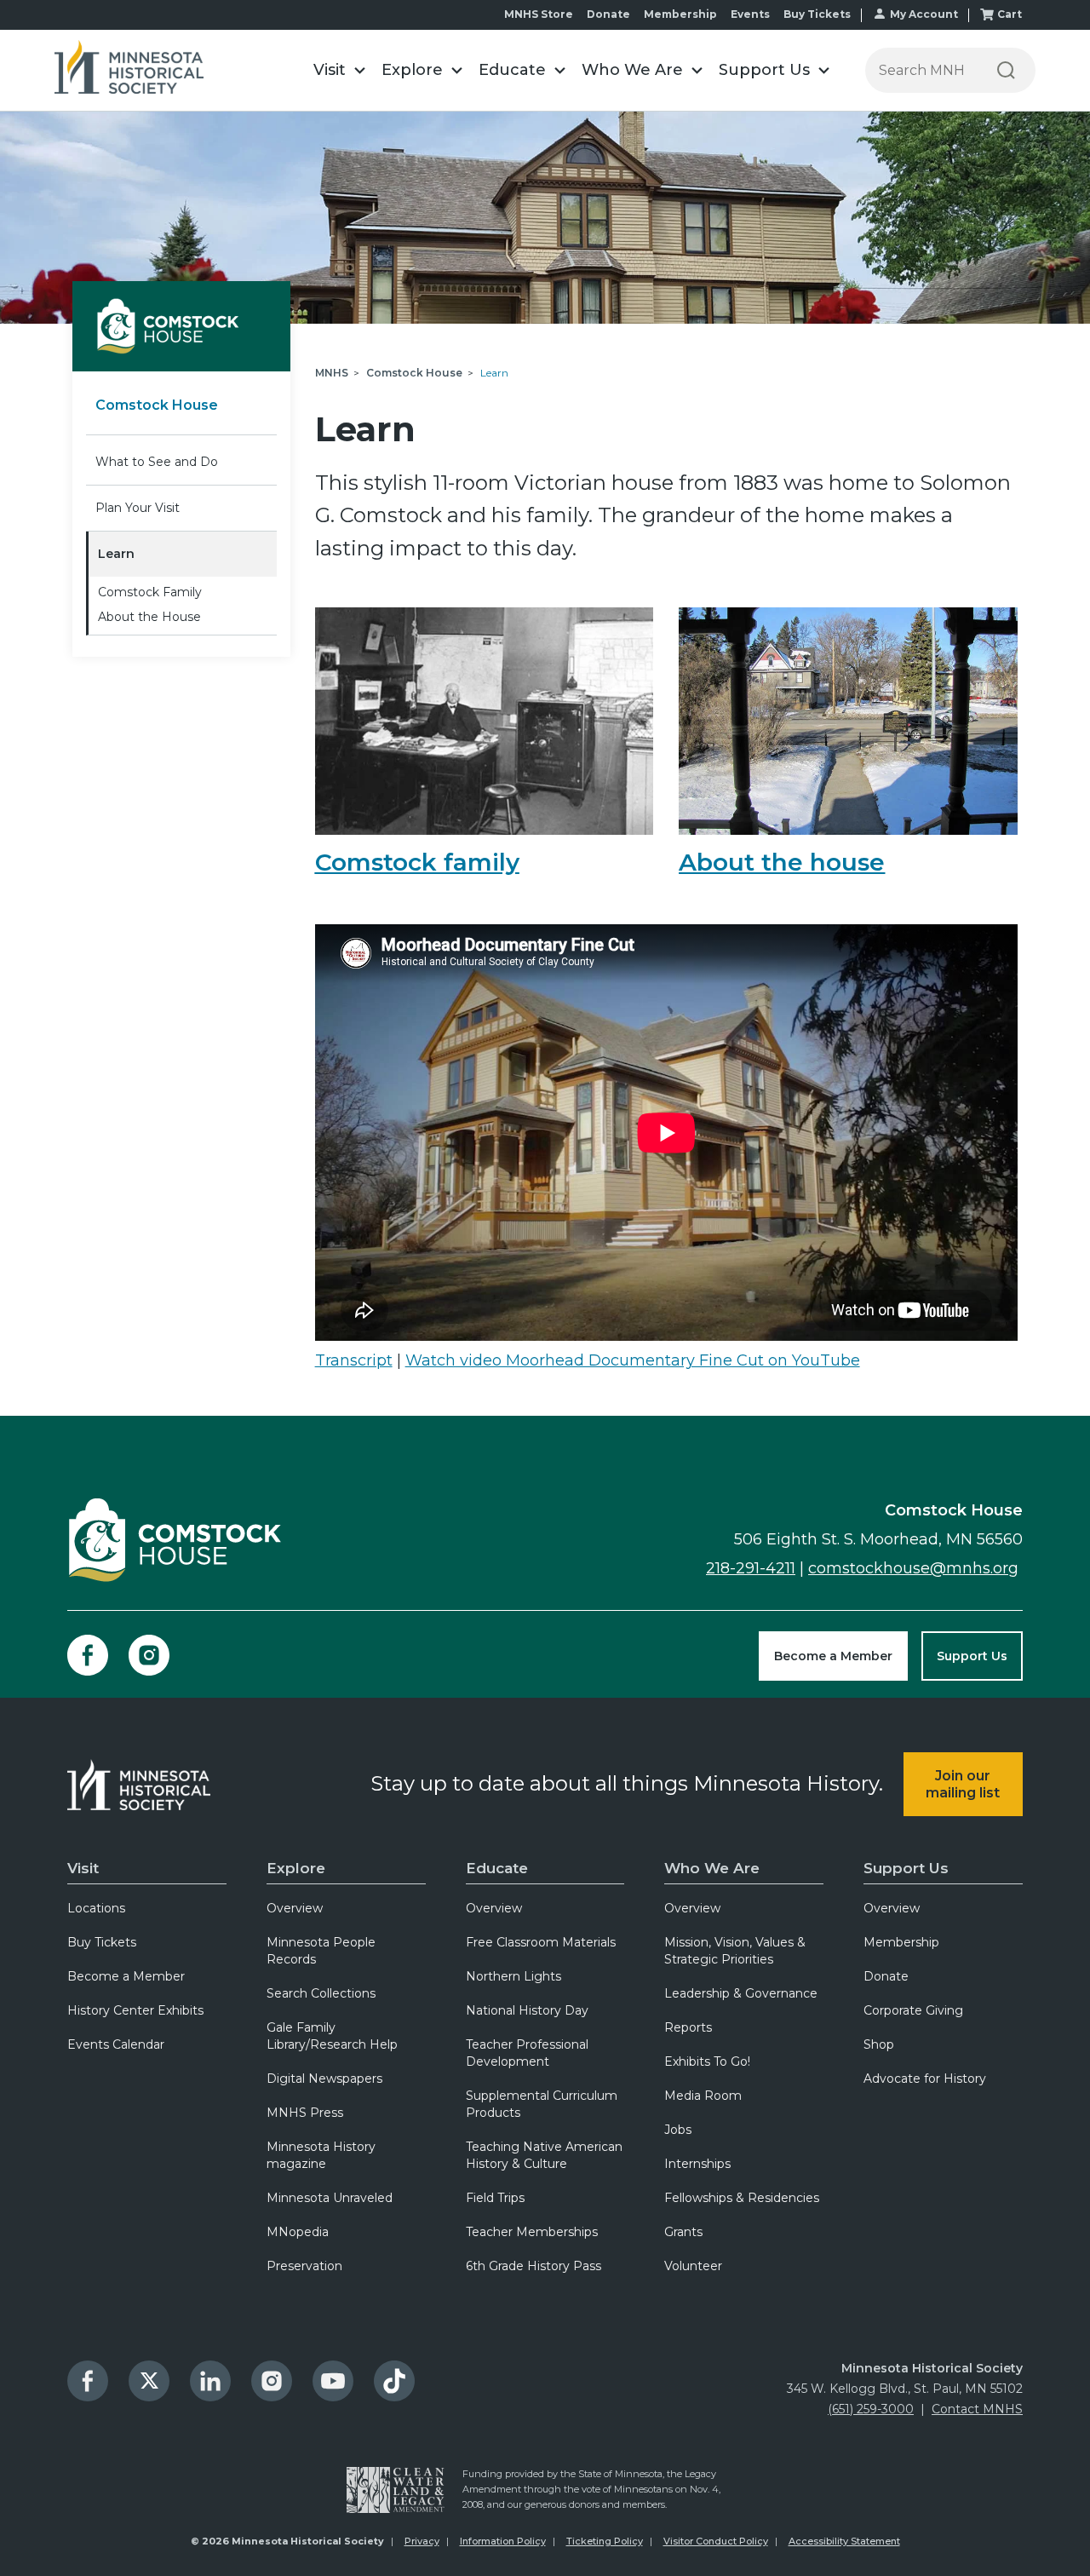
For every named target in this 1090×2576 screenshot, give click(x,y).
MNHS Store (539, 14)
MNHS (332, 373)
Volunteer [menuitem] (693, 2266)
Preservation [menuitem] (304, 2266)
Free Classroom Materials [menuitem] (541, 1942)
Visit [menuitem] (83, 1868)
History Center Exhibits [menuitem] (135, 2010)
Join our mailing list (963, 1784)
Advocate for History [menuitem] (925, 2079)
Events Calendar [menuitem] (116, 2044)
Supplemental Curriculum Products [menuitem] (542, 2104)
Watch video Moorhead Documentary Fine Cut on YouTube (633, 1360)
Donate (608, 14)
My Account (924, 14)
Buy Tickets (817, 14)
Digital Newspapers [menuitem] (324, 2079)
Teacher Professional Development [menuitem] (527, 2053)
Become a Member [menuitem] (126, 1976)
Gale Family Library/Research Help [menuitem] (332, 2036)
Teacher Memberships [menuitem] (532, 2232)
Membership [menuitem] (901, 1942)
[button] (339, 70)
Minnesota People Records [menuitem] (321, 1951)
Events (750, 14)
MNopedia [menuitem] (298, 2232)
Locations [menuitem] (96, 1908)
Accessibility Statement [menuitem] (844, 2541)
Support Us (972, 1656)
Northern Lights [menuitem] (513, 1976)
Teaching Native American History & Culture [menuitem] (544, 2155)
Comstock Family (150, 592)
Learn (116, 554)
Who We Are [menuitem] (712, 1868)
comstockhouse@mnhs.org (913, 1568)
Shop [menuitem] (879, 2044)
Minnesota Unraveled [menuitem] (330, 2198)
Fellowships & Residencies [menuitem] (742, 2198)
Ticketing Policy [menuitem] (605, 2541)
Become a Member (833, 1656)
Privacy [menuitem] (422, 2541)
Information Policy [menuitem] (503, 2541)
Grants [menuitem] (683, 2232)
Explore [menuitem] (296, 1868)
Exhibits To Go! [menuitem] (707, 2061)
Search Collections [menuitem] (321, 1993)
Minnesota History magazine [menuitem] (321, 2155)
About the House (149, 617)
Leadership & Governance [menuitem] (741, 1993)
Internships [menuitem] (697, 2164)
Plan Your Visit (138, 508)
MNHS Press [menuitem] (305, 2113)
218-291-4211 (751, 1568)
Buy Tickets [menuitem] (102, 1942)
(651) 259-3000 (871, 2409)
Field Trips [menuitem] (495, 2198)
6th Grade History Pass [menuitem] (534, 2266)
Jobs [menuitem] (678, 2130)
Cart (1010, 14)
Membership (680, 14)
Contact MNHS (977, 2409)
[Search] (1006, 70)
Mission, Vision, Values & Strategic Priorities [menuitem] (735, 1951)
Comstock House (157, 405)
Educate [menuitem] (497, 1868)
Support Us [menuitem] (906, 1868)
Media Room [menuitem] (703, 2096)
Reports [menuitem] (688, 2027)
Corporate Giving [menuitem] (913, 2010)
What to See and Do (157, 462)
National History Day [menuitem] (527, 2010)
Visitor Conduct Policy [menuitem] (716, 2541)
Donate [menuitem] (886, 1976)
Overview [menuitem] (295, 1908)
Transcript (354, 1360)
